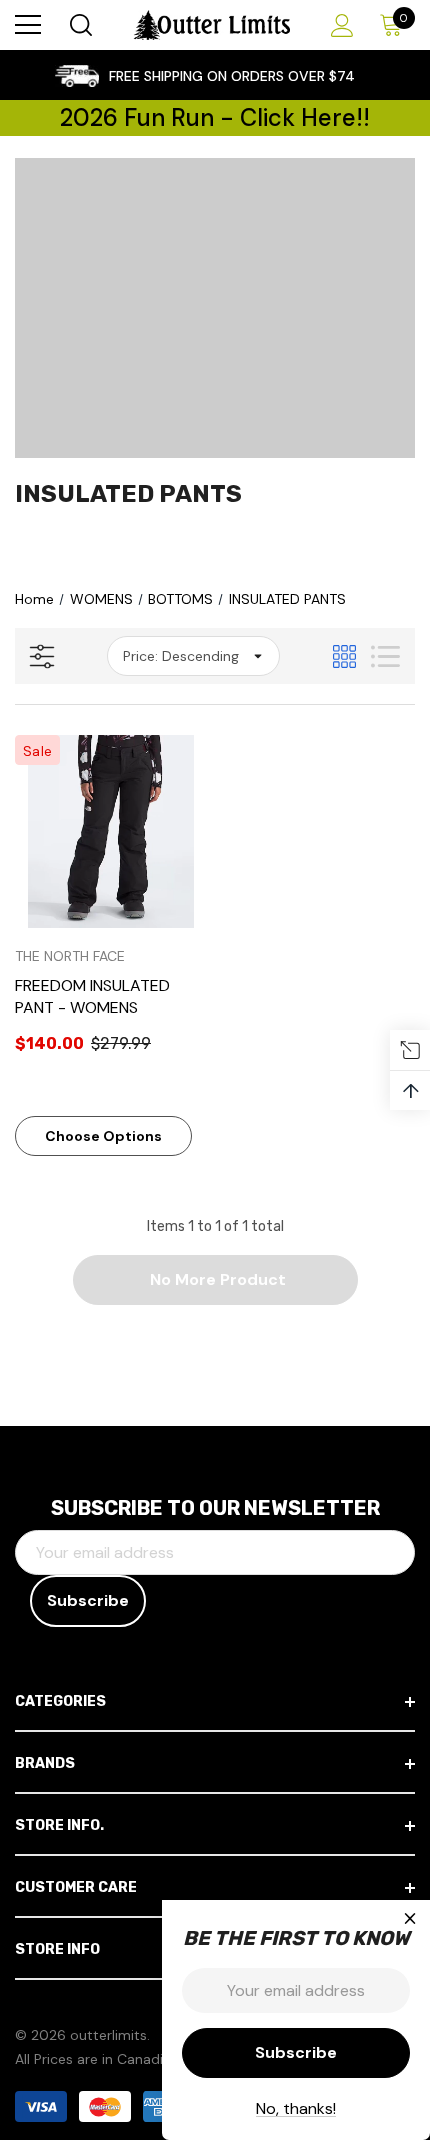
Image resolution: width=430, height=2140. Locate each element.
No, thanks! (296, 2108)
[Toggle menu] (28, 25)
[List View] (385, 656)
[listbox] (193, 656)
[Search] (79, 25)
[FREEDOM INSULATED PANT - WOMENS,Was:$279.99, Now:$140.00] (111, 831)
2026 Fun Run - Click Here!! (215, 117)
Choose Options (103, 1136)
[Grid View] (344, 656)
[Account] (338, 25)
